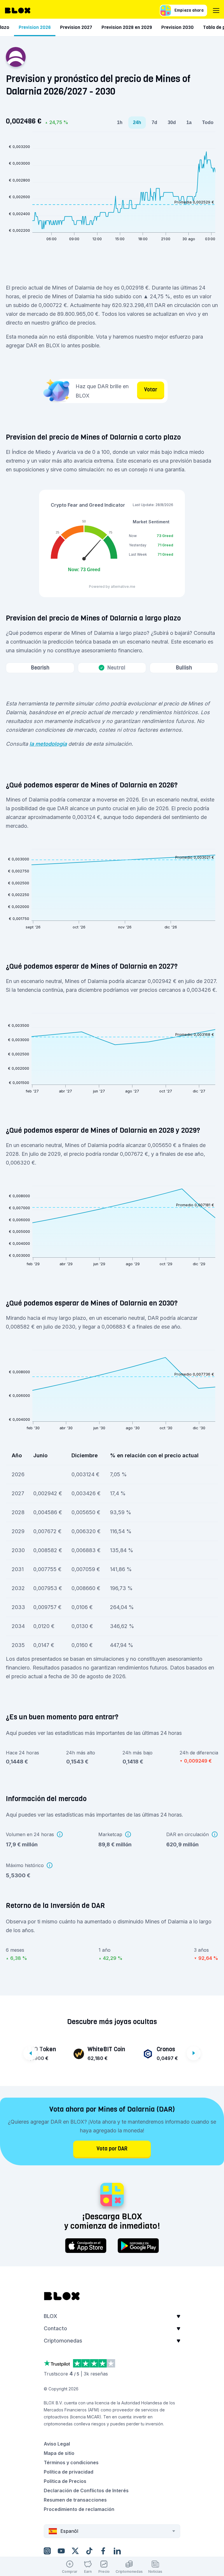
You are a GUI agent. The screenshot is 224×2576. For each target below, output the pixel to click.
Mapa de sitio (59, 2453)
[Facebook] (103, 2551)
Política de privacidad (69, 2472)
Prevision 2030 (177, 27)
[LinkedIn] (117, 2551)
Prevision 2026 (35, 27)
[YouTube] (61, 2551)
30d (172, 122)
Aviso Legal (57, 2444)
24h (137, 122)
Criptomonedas (63, 2341)
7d (154, 122)
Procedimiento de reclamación (79, 2509)
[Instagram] (47, 2551)
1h (120, 122)
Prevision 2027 (76, 27)
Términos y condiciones (71, 2462)
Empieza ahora (189, 10)
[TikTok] (89, 2551)
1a (189, 122)
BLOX (50, 2316)
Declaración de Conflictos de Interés (86, 2490)
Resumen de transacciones (75, 2500)
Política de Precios (65, 2481)
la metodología (48, 744)
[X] (75, 2551)
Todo (208, 122)
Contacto (55, 2328)
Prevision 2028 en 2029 (127, 27)
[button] (112, 2318)
